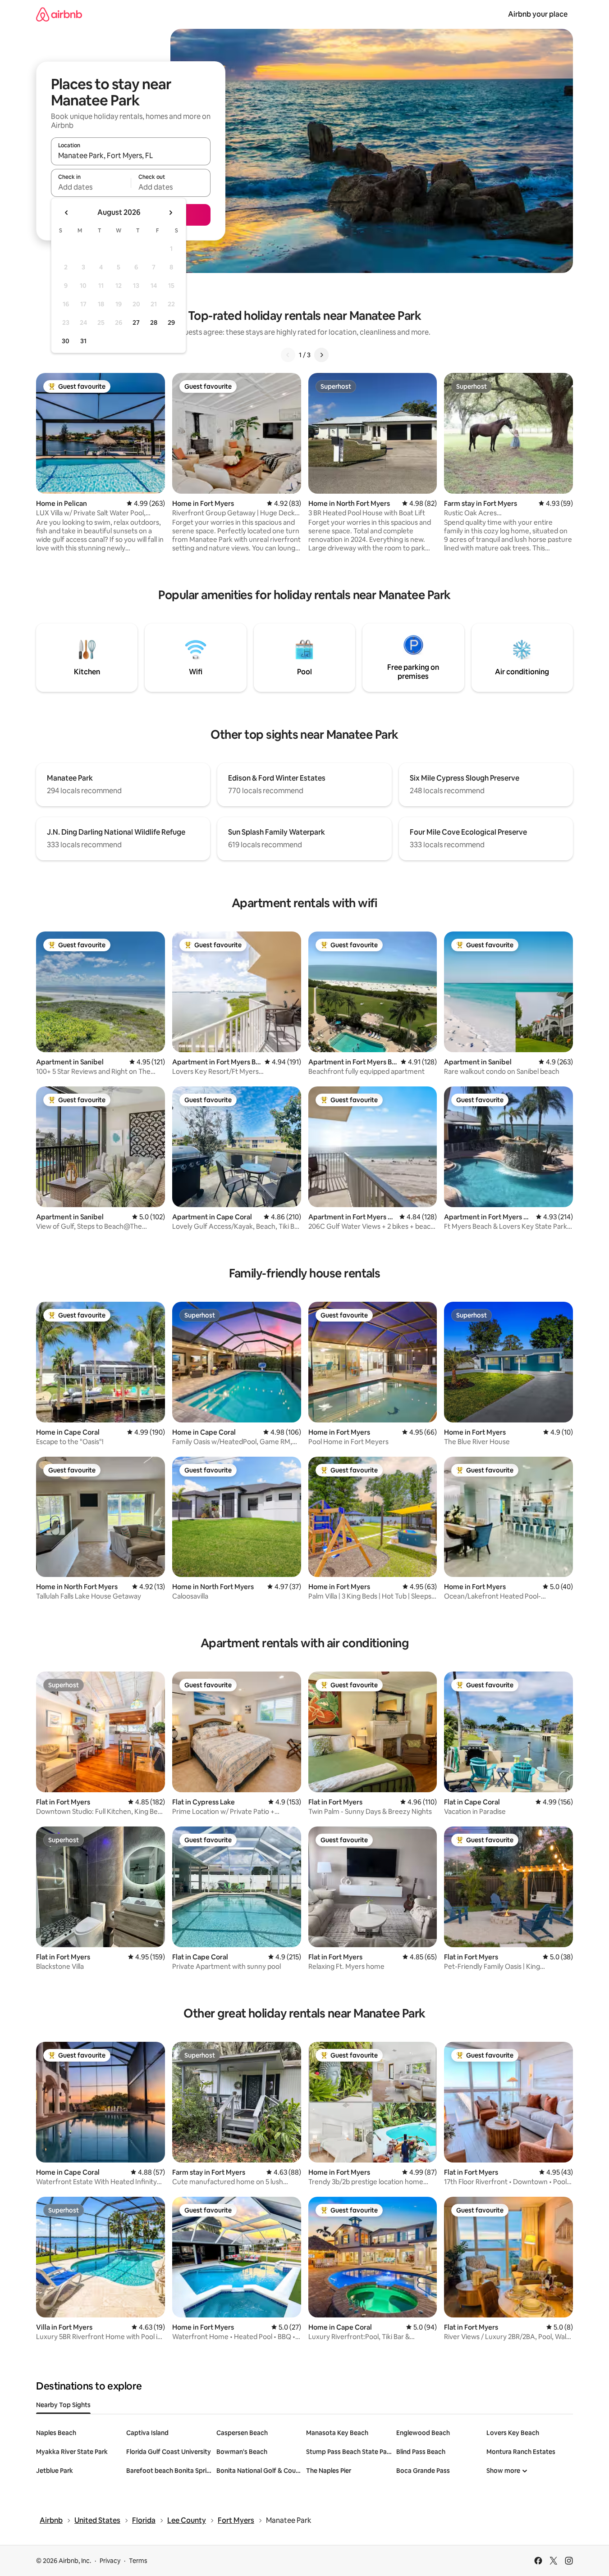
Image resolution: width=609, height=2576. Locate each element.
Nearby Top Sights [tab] (63, 2405)
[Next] (321, 355)
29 (171, 323)
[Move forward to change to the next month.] (170, 213)
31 (83, 341)
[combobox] (131, 155)
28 (154, 323)
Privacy (110, 2561)
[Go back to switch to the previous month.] (67, 213)
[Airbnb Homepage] (59, 14)
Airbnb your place (538, 14)
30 (66, 341)
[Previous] (288, 355)
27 (136, 323)
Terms (138, 2561)
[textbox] (91, 187)
